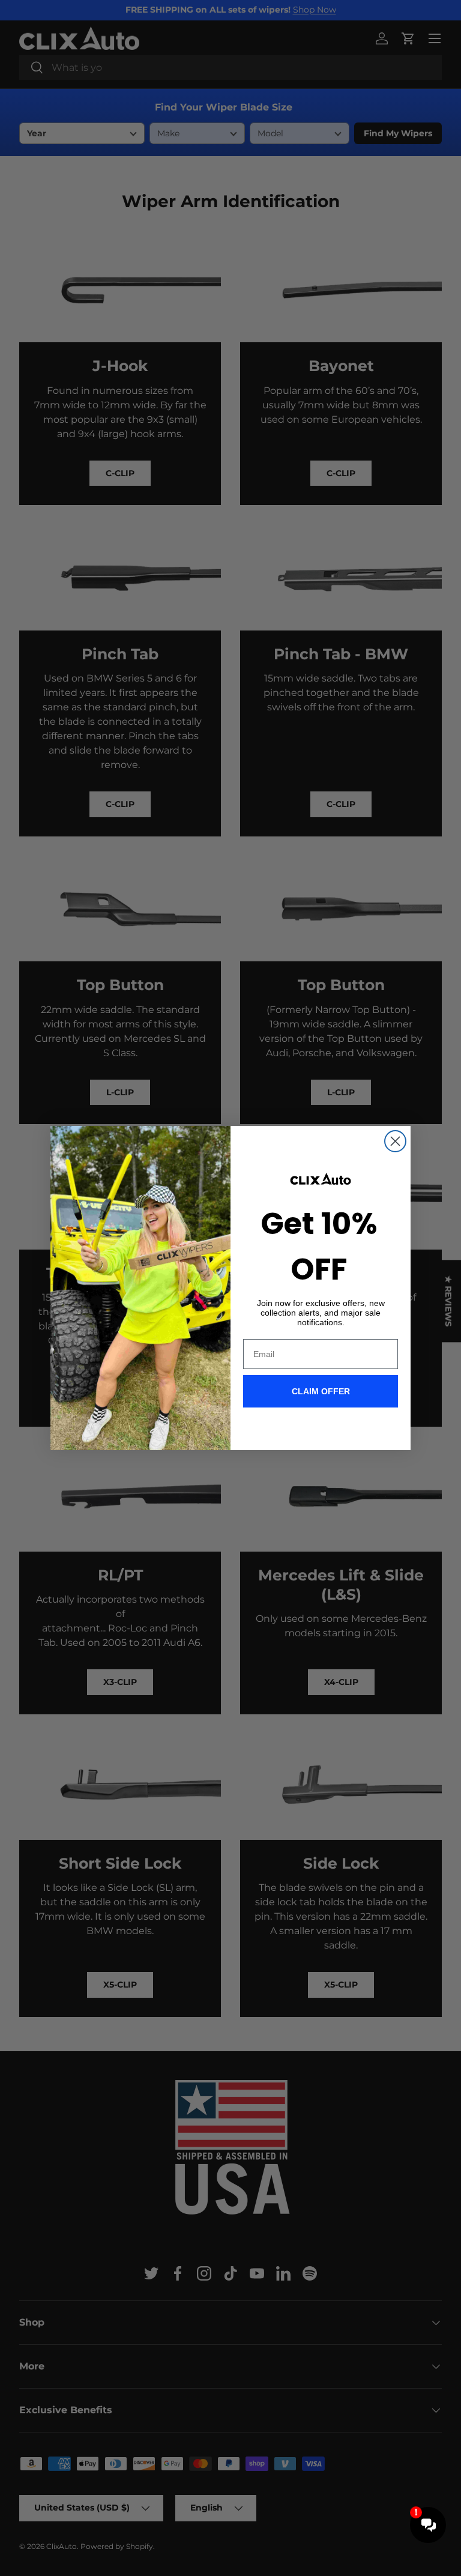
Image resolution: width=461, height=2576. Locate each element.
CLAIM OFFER (321, 1391)
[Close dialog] (395, 1141)
